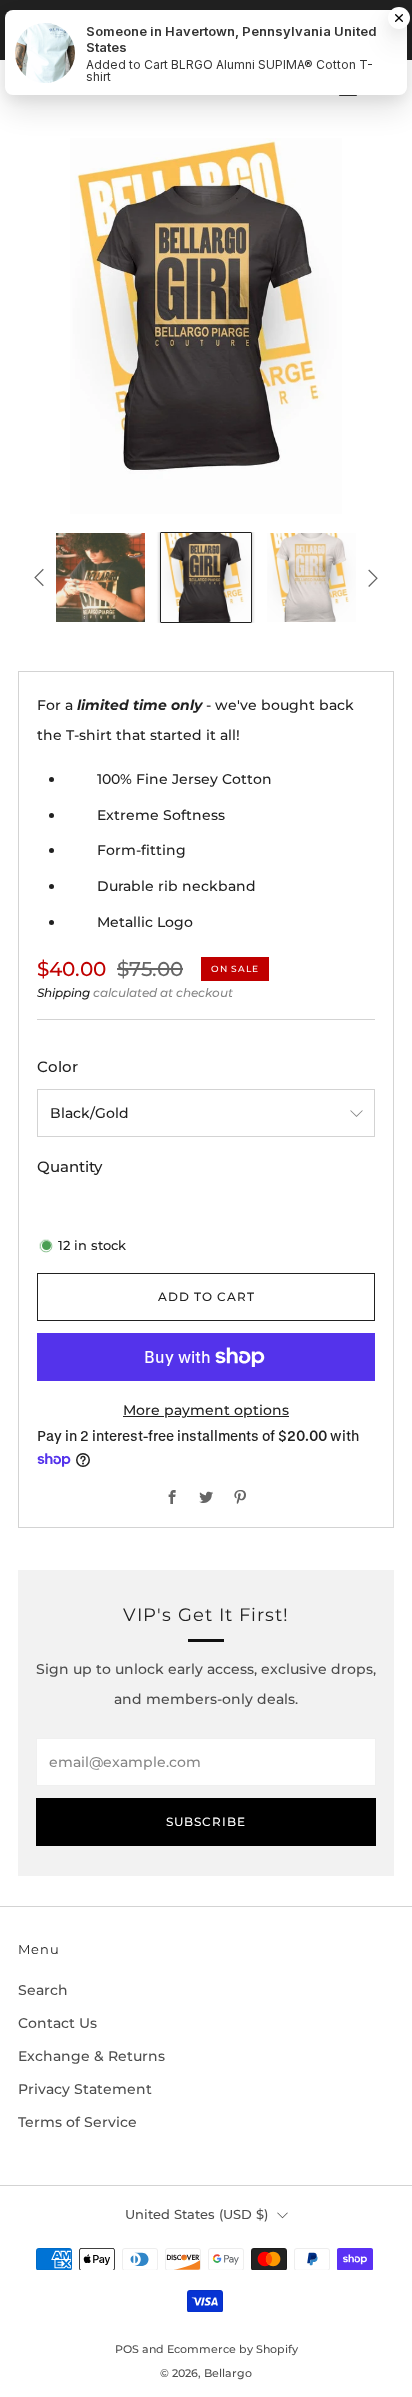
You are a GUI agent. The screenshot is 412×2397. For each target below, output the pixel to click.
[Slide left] (42, 578)
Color (57, 1066)
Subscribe (206, 1821)
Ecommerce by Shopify (232, 2349)
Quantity (69, 1166)
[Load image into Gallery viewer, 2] (205, 577)
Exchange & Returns (91, 2056)
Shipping (63, 992)
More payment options (206, 1410)
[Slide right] (369, 578)
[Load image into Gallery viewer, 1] (100, 577)
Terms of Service (77, 2122)
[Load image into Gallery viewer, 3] (311, 577)
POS (127, 2349)
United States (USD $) (196, 2214)
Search (43, 1990)
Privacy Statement (85, 2089)
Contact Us (57, 2023)
